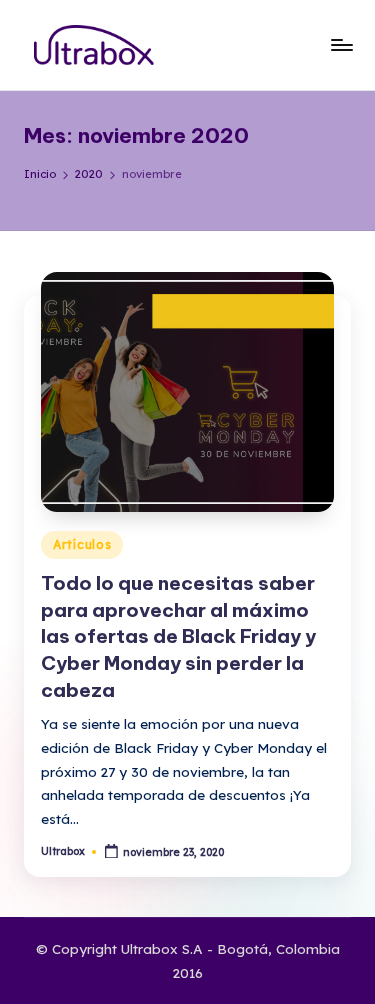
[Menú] (341, 44)
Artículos (82, 544)
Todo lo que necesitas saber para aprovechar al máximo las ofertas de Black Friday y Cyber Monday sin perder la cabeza (178, 637)
